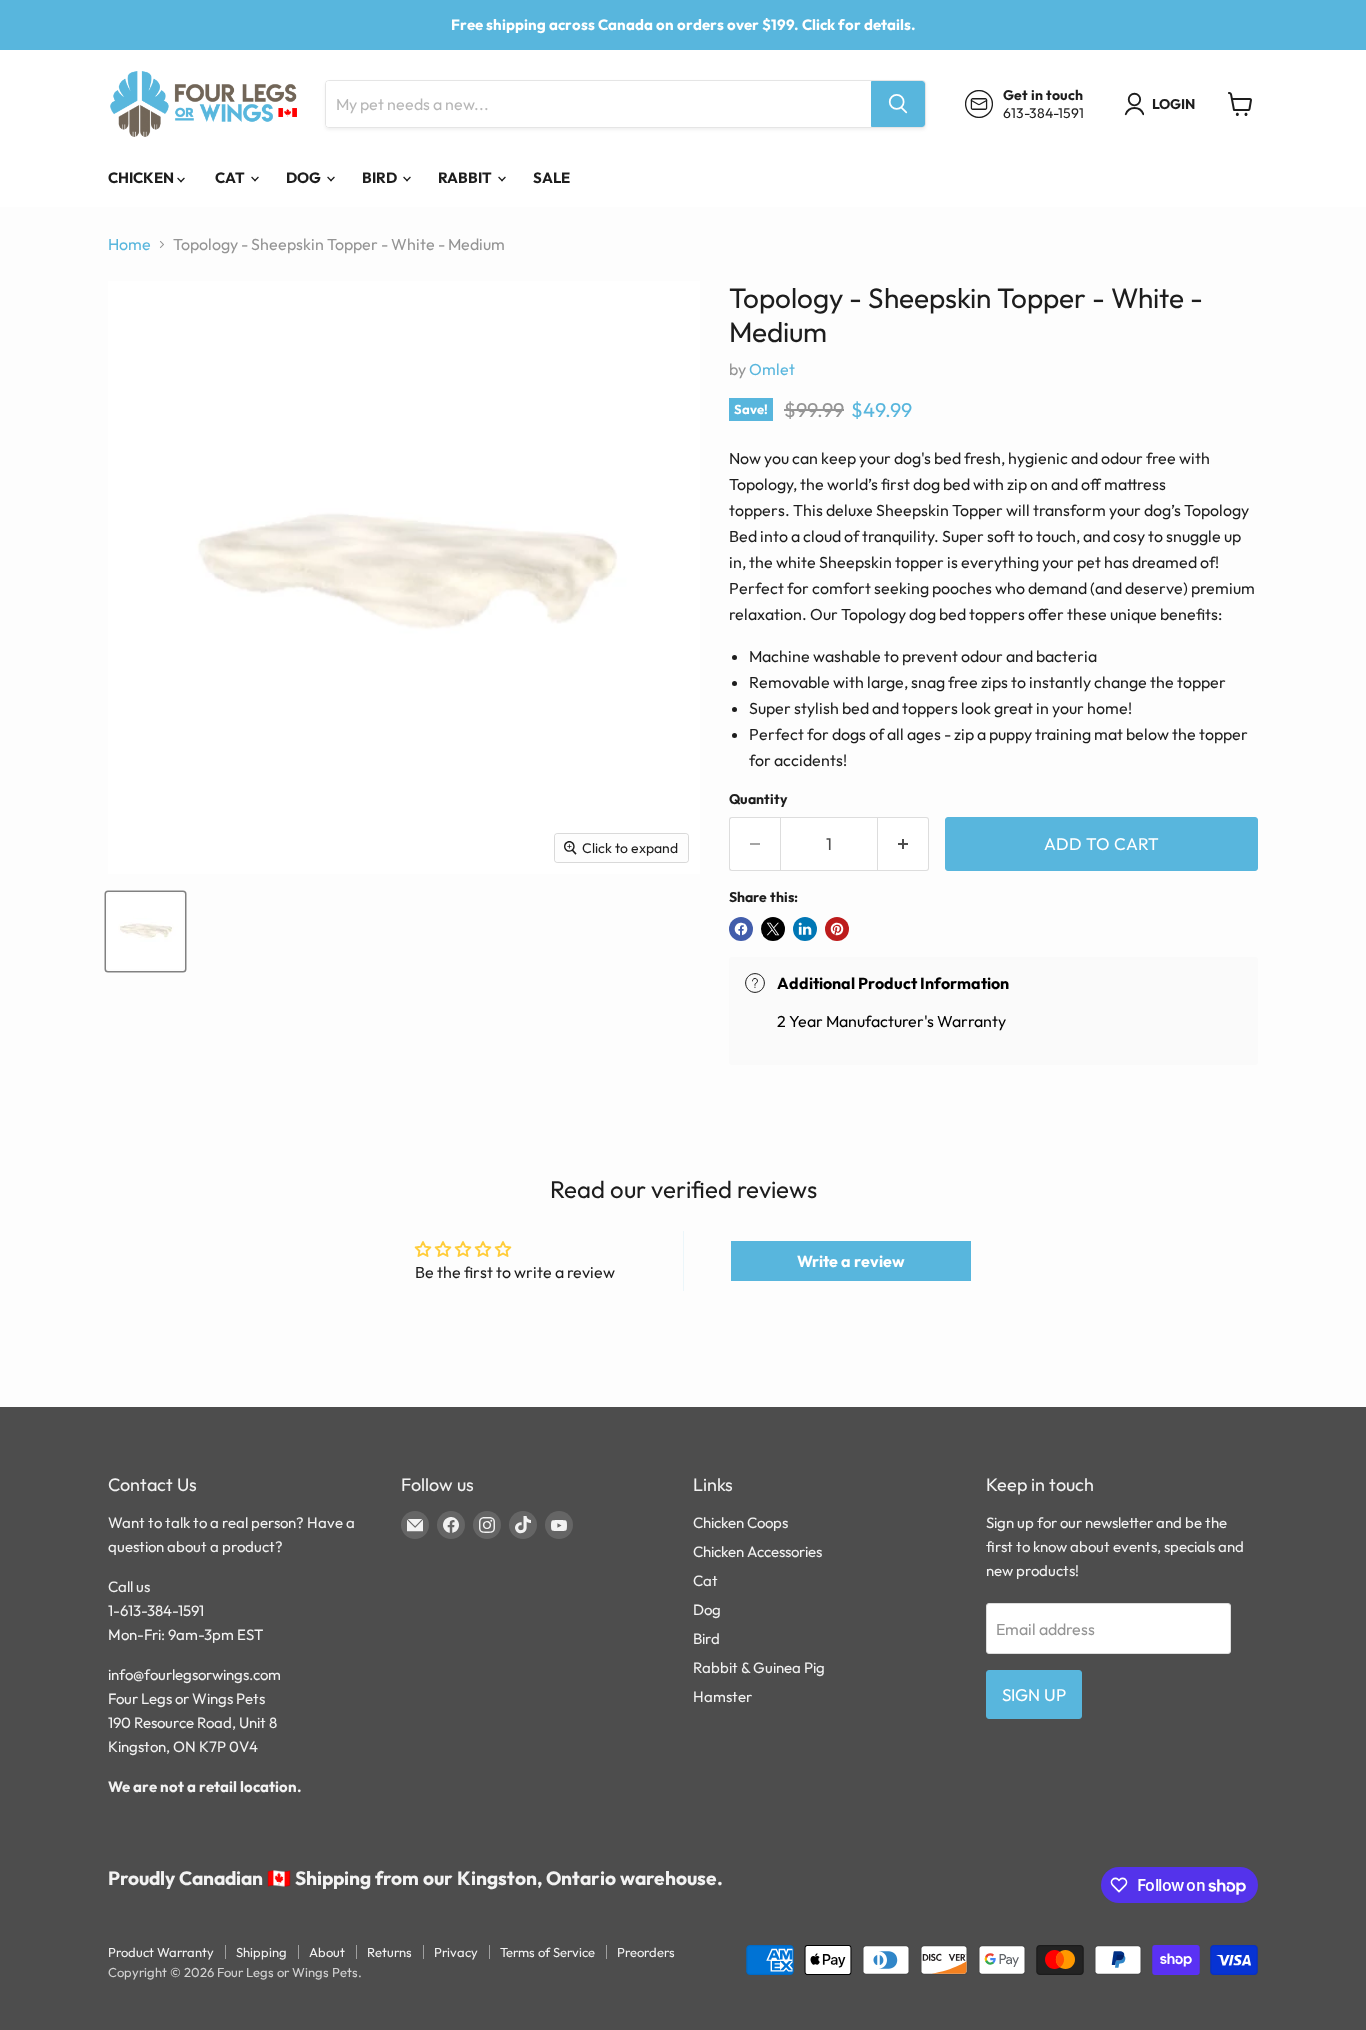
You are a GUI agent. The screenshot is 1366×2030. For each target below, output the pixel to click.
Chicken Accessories (757, 1551)
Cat (231, 177)
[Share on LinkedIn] (805, 929)
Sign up (1034, 1694)
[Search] (898, 104)
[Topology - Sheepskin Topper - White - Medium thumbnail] (145, 931)
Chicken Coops (740, 1522)
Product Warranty (161, 1952)
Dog (305, 177)
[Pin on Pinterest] (837, 929)
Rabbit (466, 177)
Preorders (646, 1952)
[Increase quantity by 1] (903, 844)
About (327, 1952)
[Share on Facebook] (741, 929)
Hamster (722, 1696)
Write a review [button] (851, 1261)
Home (129, 244)
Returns (389, 1952)
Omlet (772, 369)
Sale (551, 177)
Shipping (261, 1952)
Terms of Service (547, 1952)
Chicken (142, 177)
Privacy (456, 1952)
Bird (381, 177)
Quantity (758, 799)
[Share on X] (773, 929)
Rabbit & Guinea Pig (759, 1667)
